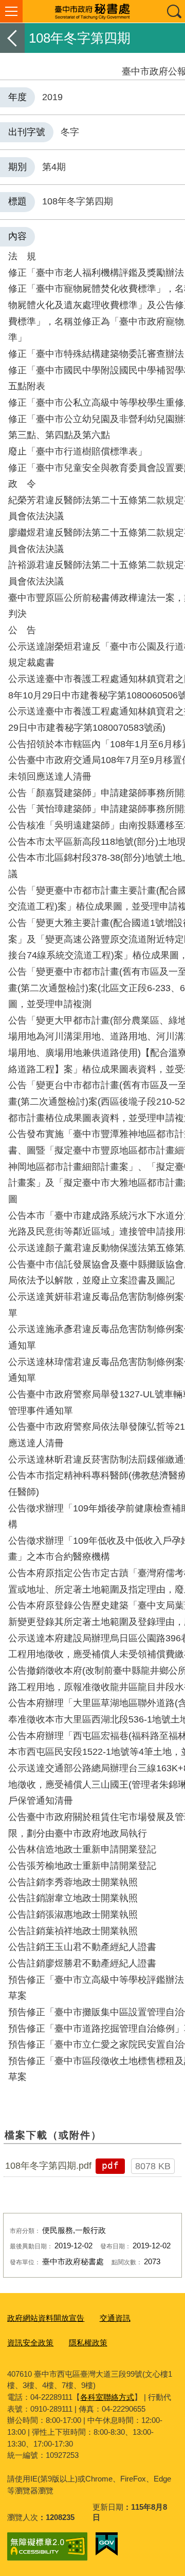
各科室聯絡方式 (107, 2397)
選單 (11, 11)
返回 (12, 38)
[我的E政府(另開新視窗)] (107, 2544)
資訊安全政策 (30, 2343)
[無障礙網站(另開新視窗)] (47, 2546)
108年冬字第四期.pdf (48, 2166)
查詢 (174, 11)
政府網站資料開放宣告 (46, 2318)
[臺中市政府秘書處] (92, 11)
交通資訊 (115, 2318)
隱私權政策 (88, 2343)
